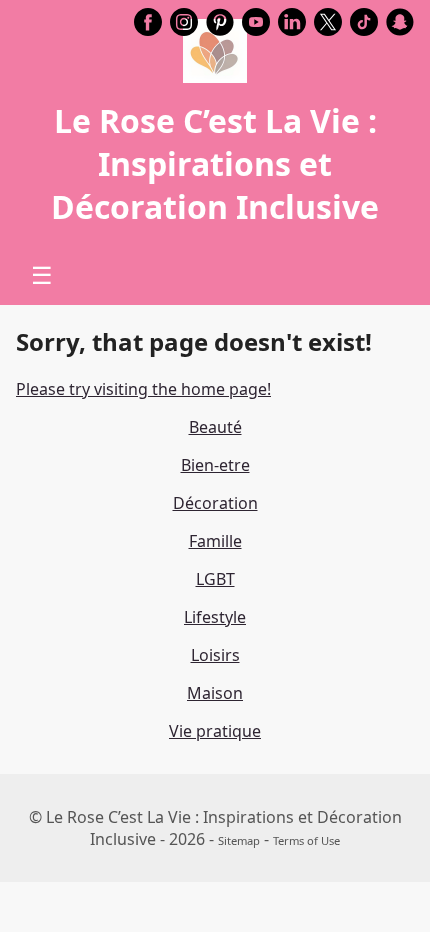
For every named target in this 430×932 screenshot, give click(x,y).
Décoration (215, 503)
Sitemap (239, 840)
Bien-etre (215, 465)
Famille (215, 541)
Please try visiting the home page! (143, 389)
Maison (215, 693)
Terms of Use (306, 840)
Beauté (215, 427)
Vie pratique (215, 731)
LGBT (215, 579)
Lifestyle (215, 617)
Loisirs (215, 655)
